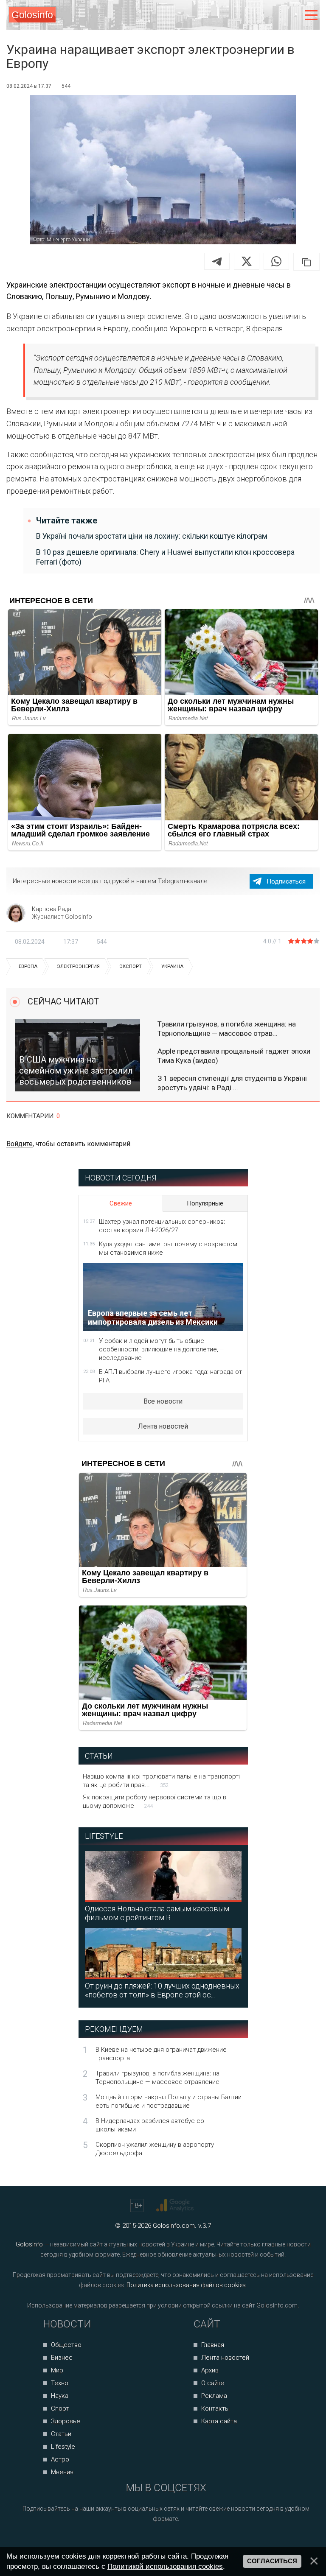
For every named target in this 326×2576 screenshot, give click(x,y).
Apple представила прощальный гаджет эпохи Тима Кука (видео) (234, 1056)
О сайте (213, 2383)
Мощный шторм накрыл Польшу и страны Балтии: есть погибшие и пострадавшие (169, 2101)
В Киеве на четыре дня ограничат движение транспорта (161, 2054)
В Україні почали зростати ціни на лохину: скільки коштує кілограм (152, 536)
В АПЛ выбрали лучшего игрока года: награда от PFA (170, 1376)
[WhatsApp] (276, 261)
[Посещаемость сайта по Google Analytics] (176, 2205)
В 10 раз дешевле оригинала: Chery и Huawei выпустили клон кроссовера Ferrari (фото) (165, 557)
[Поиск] (276, 15)
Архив (210, 2370)
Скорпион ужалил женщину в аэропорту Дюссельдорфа (155, 2149)
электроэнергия (78, 966)
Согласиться (272, 2561)
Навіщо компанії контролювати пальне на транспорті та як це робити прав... (161, 1781)
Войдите (20, 1144)
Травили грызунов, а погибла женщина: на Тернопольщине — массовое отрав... (227, 1029)
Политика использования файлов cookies (186, 2285)
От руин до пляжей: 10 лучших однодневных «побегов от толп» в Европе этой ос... (162, 1990)
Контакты (215, 2408)
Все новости (163, 1401)
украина (172, 966)
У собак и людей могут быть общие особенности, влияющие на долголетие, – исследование (162, 1349)
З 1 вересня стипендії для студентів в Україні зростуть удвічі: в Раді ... (232, 1083)
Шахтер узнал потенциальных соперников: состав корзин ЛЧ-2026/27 (162, 1226)
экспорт (131, 966)
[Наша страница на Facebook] (144, 2541)
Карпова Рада (52, 909)
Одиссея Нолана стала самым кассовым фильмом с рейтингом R (157, 1913)
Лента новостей (163, 1426)
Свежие (121, 1203)
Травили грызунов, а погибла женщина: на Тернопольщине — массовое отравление (157, 2078)
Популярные (205, 1203)
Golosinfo (32, 15)
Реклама (214, 2396)
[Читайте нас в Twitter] (176, 2541)
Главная (213, 2345)
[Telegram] (217, 261)
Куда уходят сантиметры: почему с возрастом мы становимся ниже (168, 1248)
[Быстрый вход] (293, 15)
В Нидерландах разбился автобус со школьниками (150, 2125)
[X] (247, 261)
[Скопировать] (306, 262)
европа (28, 966)
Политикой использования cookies (165, 2566)
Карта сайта (219, 2421)
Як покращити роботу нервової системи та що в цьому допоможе (155, 1801)
